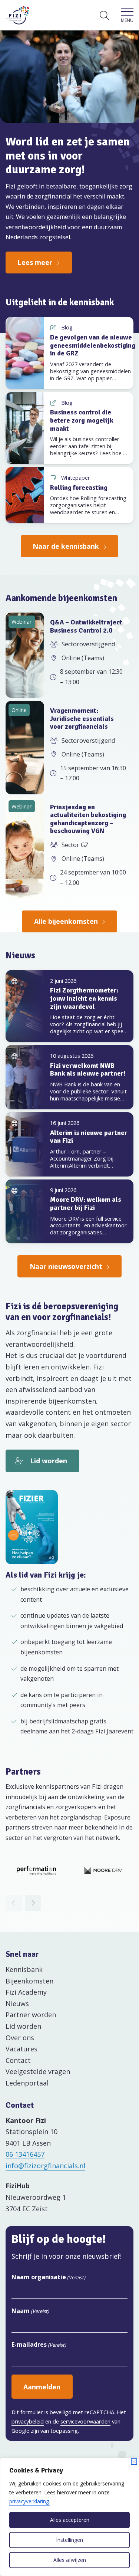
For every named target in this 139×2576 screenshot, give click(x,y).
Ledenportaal (27, 2083)
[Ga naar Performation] (36, 1870)
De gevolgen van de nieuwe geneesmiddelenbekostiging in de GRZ (93, 345)
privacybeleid (28, 2421)
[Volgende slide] (33, 1903)
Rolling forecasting (79, 488)
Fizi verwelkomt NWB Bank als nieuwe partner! (88, 1070)
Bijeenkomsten (29, 1981)
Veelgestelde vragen (38, 2071)
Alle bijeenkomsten (66, 921)
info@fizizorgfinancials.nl (45, 2166)
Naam (30, 2311)
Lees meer (35, 262)
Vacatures (21, 2049)
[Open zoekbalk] (104, 15)
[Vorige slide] (14, 1903)
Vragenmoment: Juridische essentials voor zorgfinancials (82, 718)
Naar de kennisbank (66, 546)
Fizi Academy (26, 1992)
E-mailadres (39, 2344)
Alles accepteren (70, 2520)
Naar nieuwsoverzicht (66, 1266)
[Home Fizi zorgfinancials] (18, 15)
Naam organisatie (48, 2277)
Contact (18, 2060)
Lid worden (49, 1461)
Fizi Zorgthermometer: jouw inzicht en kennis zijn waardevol (84, 998)
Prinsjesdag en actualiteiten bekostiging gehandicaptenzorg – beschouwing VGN (88, 819)
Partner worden (31, 2015)
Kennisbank (24, 1969)
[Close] (134, 2462)
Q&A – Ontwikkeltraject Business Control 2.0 (86, 626)
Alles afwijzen (70, 2560)
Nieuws (17, 2004)
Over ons (20, 2038)
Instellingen (69, 2540)
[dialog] (69, 2517)
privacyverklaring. (30, 2501)
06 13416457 (25, 2154)
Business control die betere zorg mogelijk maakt (82, 420)
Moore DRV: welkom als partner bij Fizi (86, 1204)
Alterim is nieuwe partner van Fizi (89, 1137)
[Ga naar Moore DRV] (103, 1870)
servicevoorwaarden (85, 2421)
